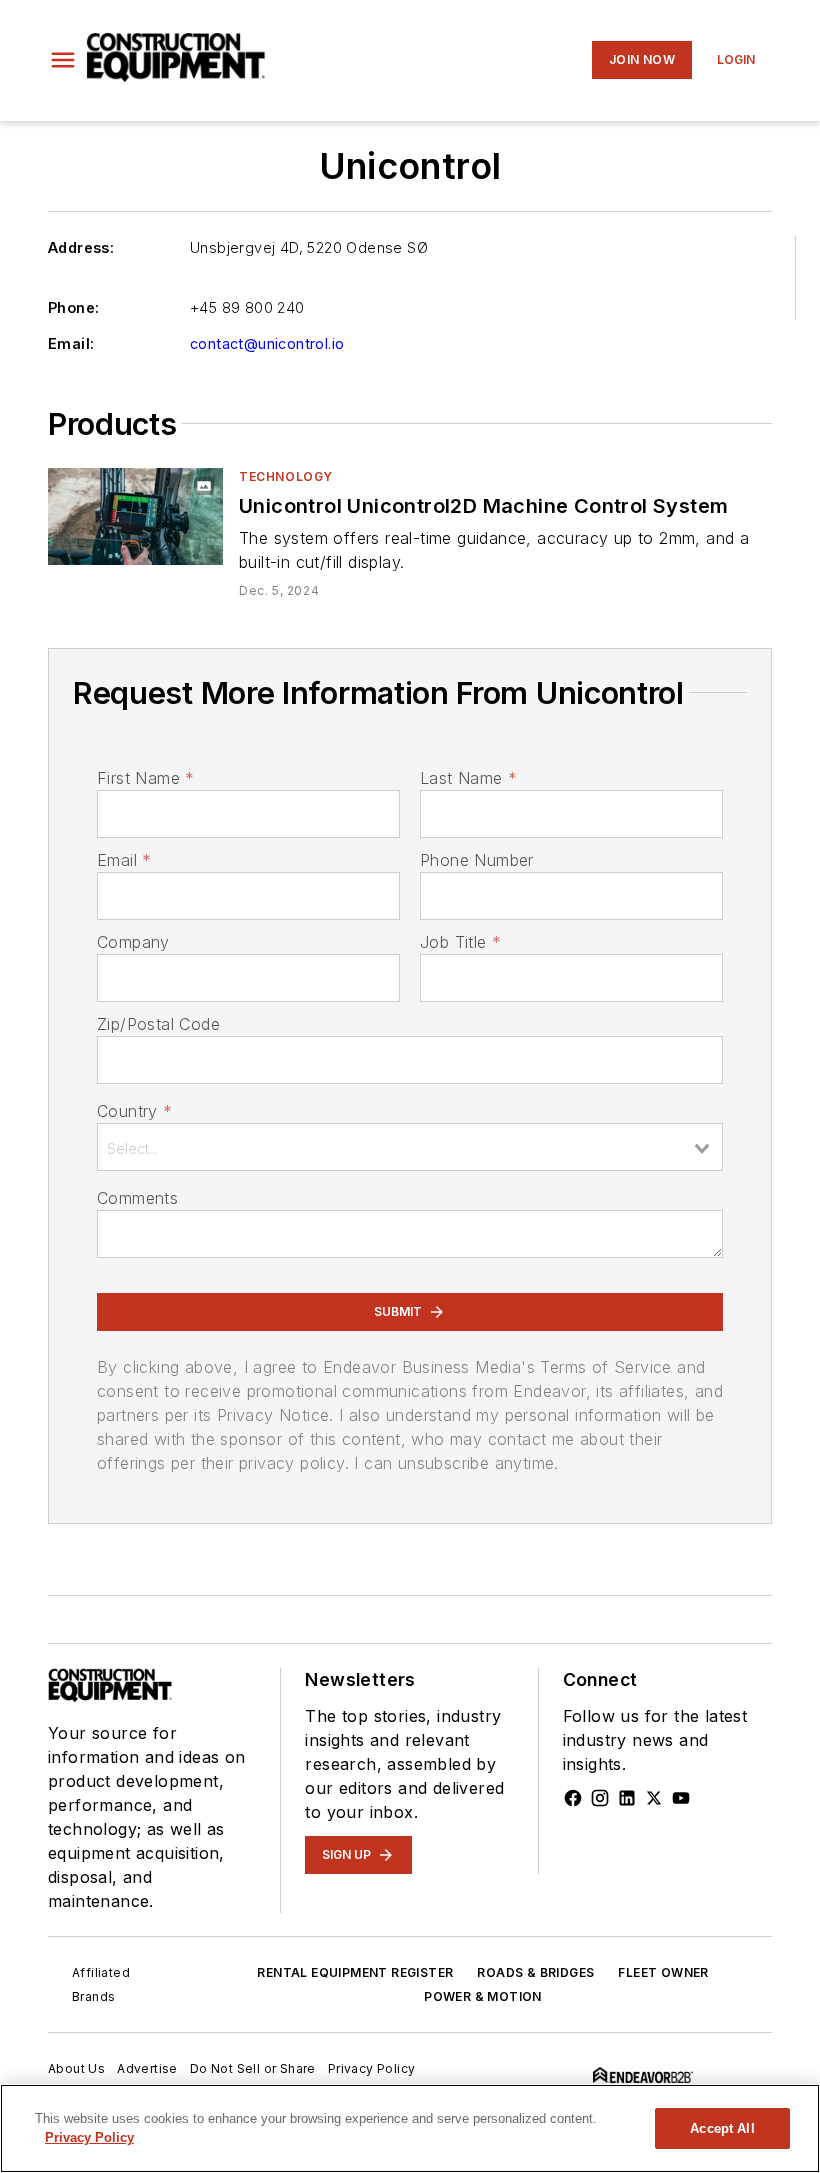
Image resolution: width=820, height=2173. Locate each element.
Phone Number (477, 860)
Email (124, 860)
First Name (145, 778)
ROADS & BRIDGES (535, 1972)
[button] (63, 60)
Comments (137, 1198)
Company (133, 942)
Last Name (468, 778)
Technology (286, 476)
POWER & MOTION (483, 1996)
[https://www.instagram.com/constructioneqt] (600, 1798)
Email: (71, 343)
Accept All (722, 2128)
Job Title (460, 942)
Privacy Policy (372, 2068)
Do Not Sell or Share (253, 2068)
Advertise (147, 2068)
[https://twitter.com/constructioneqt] (654, 1798)
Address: (81, 247)
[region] (410, 2128)
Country (134, 1111)
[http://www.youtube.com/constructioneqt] (681, 1798)
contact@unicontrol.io (267, 343)
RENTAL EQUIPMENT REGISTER (355, 1972)
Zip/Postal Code (158, 1024)
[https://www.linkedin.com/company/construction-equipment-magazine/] (627, 1798)
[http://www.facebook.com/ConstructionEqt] (573, 1798)
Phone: (73, 307)
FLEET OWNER (663, 1972)
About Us (76, 2068)
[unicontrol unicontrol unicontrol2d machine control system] (135, 516)
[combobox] (410, 1147)
